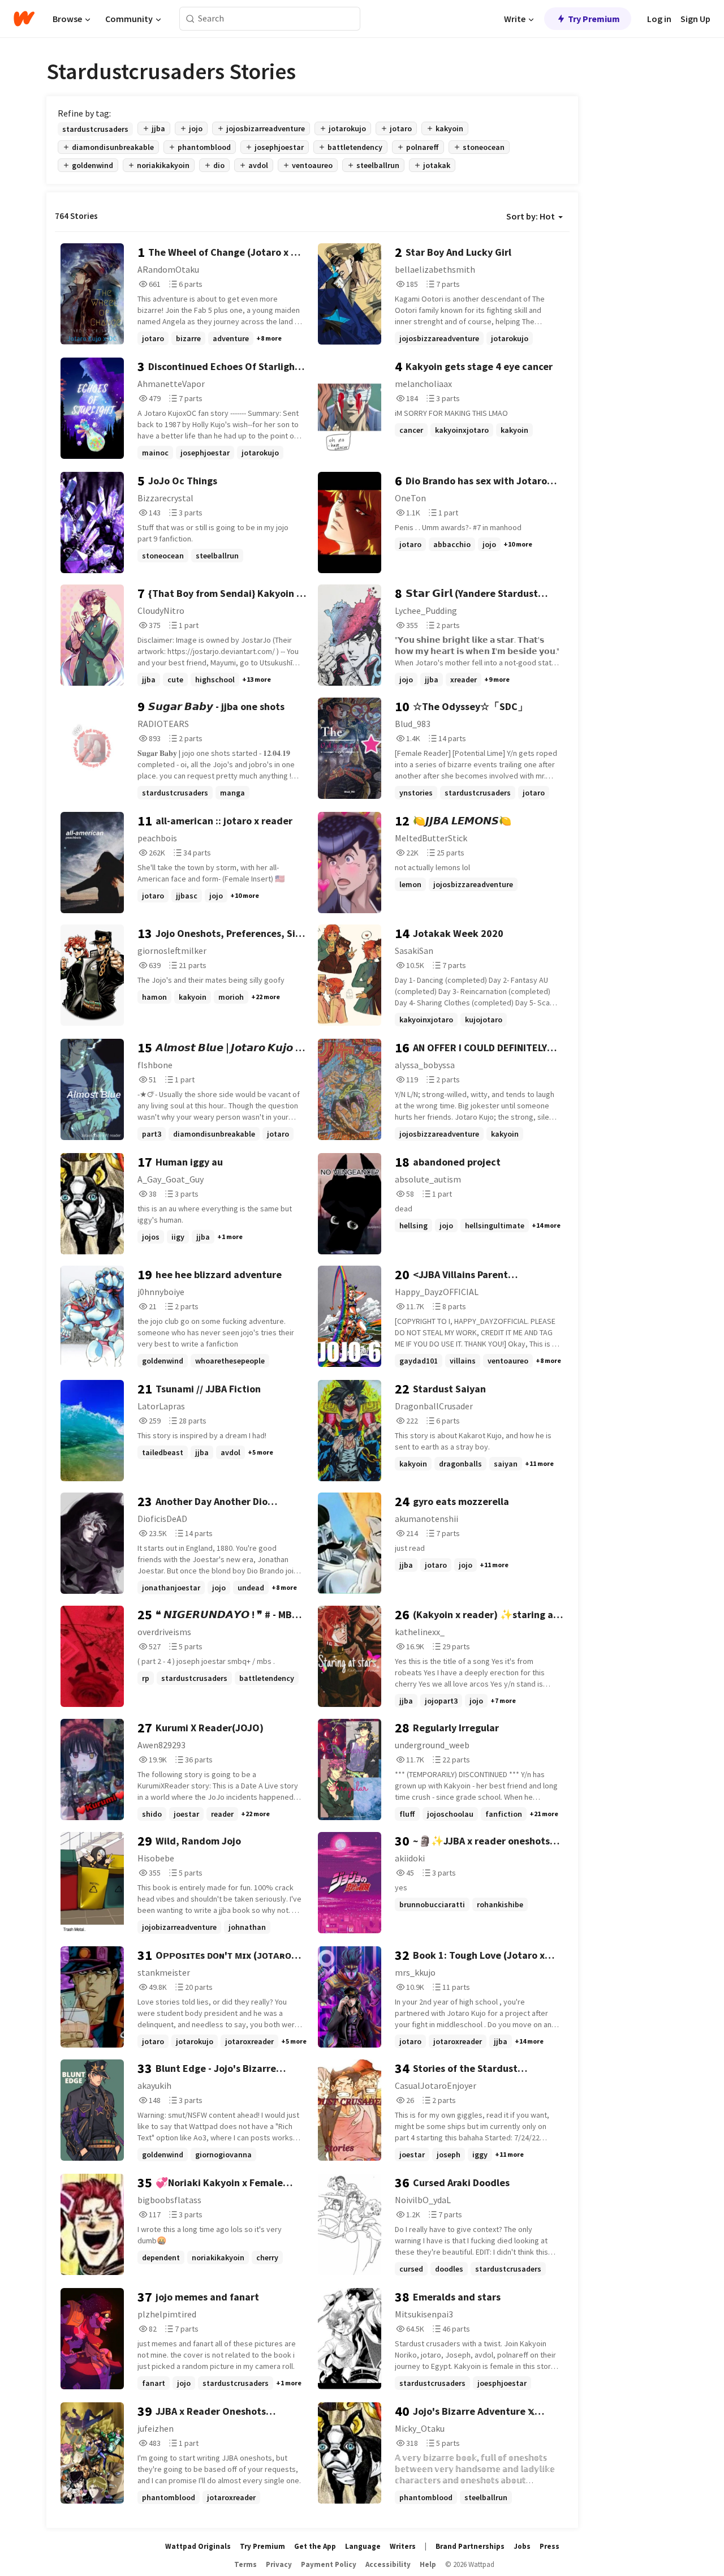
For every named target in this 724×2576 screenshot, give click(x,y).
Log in (659, 19)
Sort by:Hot (531, 216)
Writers (403, 2546)
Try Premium (594, 19)
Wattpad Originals (198, 2546)
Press (550, 2546)
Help (428, 2564)
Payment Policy (329, 2564)
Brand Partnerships (470, 2546)
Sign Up (695, 19)
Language (363, 2546)
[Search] (190, 19)
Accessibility (388, 2564)
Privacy (279, 2564)
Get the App (315, 2546)
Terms (245, 2564)
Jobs (522, 2546)
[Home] (24, 19)
